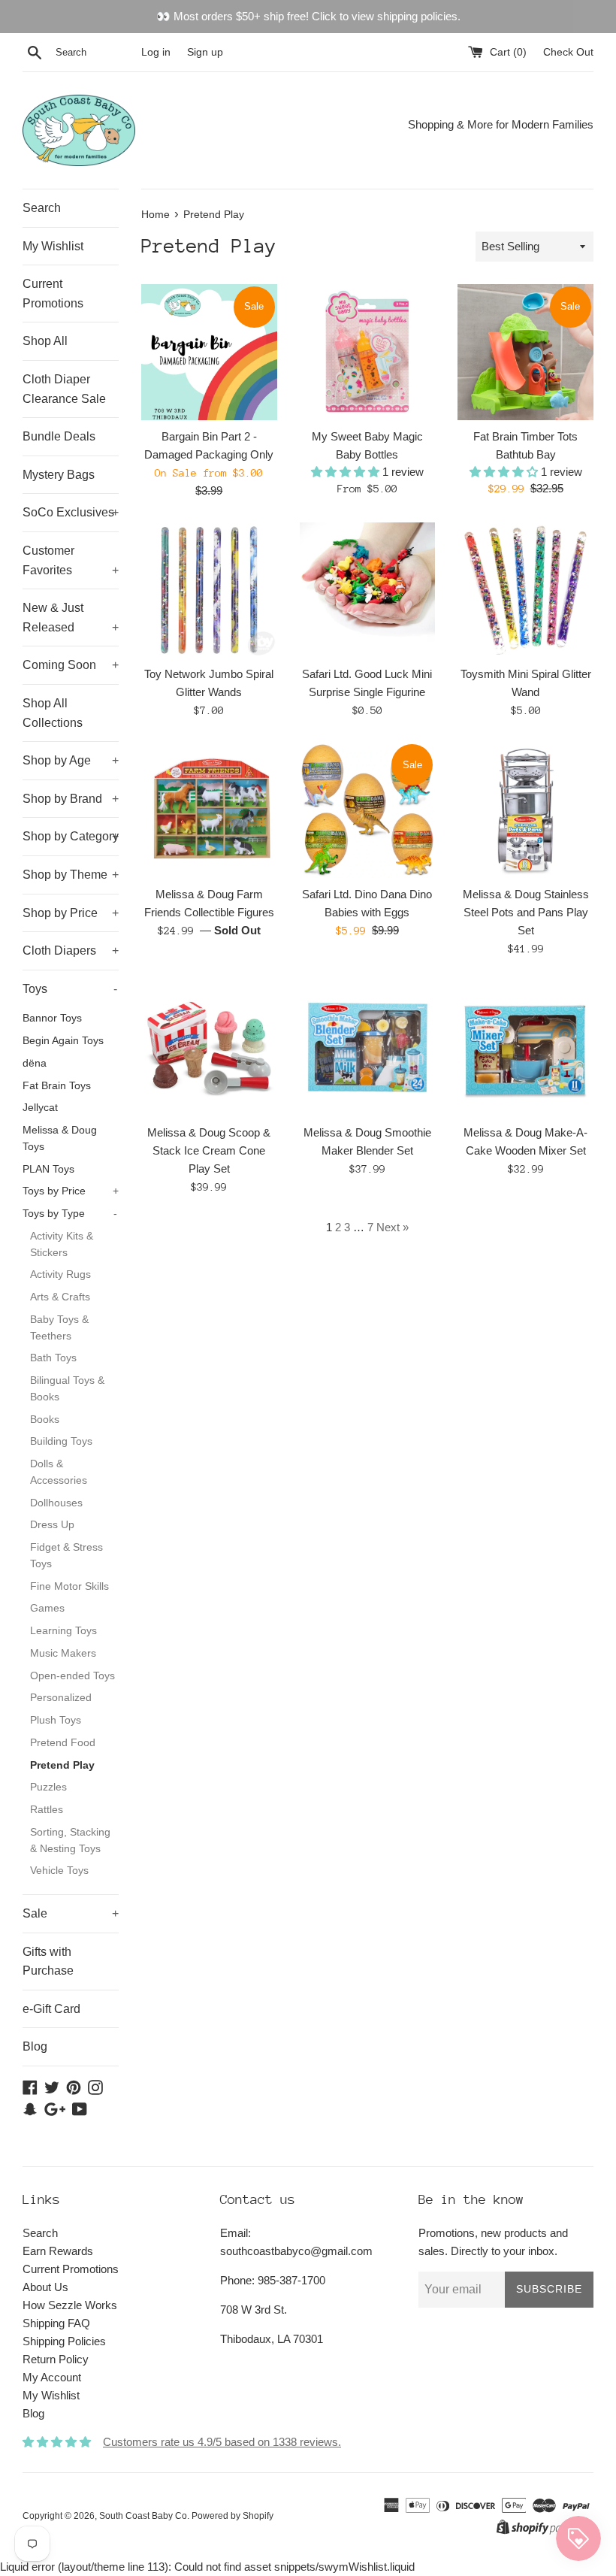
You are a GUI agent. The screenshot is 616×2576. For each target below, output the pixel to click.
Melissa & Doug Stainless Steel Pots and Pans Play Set (526, 912)
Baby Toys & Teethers (59, 1328)
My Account (52, 2377)
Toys (70, 989)
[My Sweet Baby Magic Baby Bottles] (368, 352)
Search (42, 208)
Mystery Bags (59, 475)
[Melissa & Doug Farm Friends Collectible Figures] (209, 810)
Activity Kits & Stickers (62, 1244)
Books (45, 1420)
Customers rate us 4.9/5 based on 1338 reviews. (222, 2442)
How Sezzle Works (70, 2305)
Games (47, 1608)
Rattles (47, 1810)
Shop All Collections (53, 713)
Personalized (61, 1698)
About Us (45, 2287)
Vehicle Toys (59, 1871)
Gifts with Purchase (48, 1962)
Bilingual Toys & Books (67, 1389)
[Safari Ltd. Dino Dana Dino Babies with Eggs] (368, 810)
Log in (156, 52)
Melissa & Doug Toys (60, 1138)
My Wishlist (53, 246)
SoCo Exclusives (71, 512)
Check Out (568, 52)
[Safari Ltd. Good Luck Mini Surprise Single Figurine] (368, 590)
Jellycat (40, 1108)
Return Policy (56, 2359)
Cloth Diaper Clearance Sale (64, 389)
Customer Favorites (71, 560)
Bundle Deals (59, 436)
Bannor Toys (52, 1018)
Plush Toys (56, 1720)
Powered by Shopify (233, 2516)
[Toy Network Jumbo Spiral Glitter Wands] (209, 590)
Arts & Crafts (60, 1297)
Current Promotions (53, 294)
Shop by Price (71, 913)
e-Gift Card (51, 2009)
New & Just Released (71, 618)
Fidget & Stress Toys (66, 1556)
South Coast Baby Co (143, 2516)
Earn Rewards (58, 2251)
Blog (35, 2046)
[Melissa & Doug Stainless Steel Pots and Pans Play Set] (525, 810)
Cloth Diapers (71, 950)
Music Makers (63, 1653)
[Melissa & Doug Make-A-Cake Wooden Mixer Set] (525, 1048)
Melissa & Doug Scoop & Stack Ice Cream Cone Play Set (209, 1150)
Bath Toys (53, 1358)
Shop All (45, 341)
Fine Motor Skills (69, 1586)
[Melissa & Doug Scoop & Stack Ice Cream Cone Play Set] (209, 1048)
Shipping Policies (64, 2341)
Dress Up (52, 1525)
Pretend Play (62, 1765)
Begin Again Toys (63, 1041)
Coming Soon (71, 665)
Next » (393, 1227)
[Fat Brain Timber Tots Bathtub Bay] (525, 352)
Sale (71, 1913)
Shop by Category (71, 836)
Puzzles (48, 1787)
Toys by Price (71, 1191)
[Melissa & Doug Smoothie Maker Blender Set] (368, 1048)
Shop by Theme (71, 875)
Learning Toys (63, 1631)
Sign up (205, 52)
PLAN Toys (48, 1169)
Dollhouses (56, 1503)
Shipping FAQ (56, 2323)
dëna (35, 1063)
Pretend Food (63, 1743)
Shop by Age (71, 760)
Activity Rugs (60, 1274)
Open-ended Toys (72, 1676)
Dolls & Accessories (59, 1472)
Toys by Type (70, 1214)
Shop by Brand (71, 799)
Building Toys (61, 1441)
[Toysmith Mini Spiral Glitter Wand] (525, 590)
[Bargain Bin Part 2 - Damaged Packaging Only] (209, 352)
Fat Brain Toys (57, 1086)
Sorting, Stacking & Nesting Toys (70, 1840)
